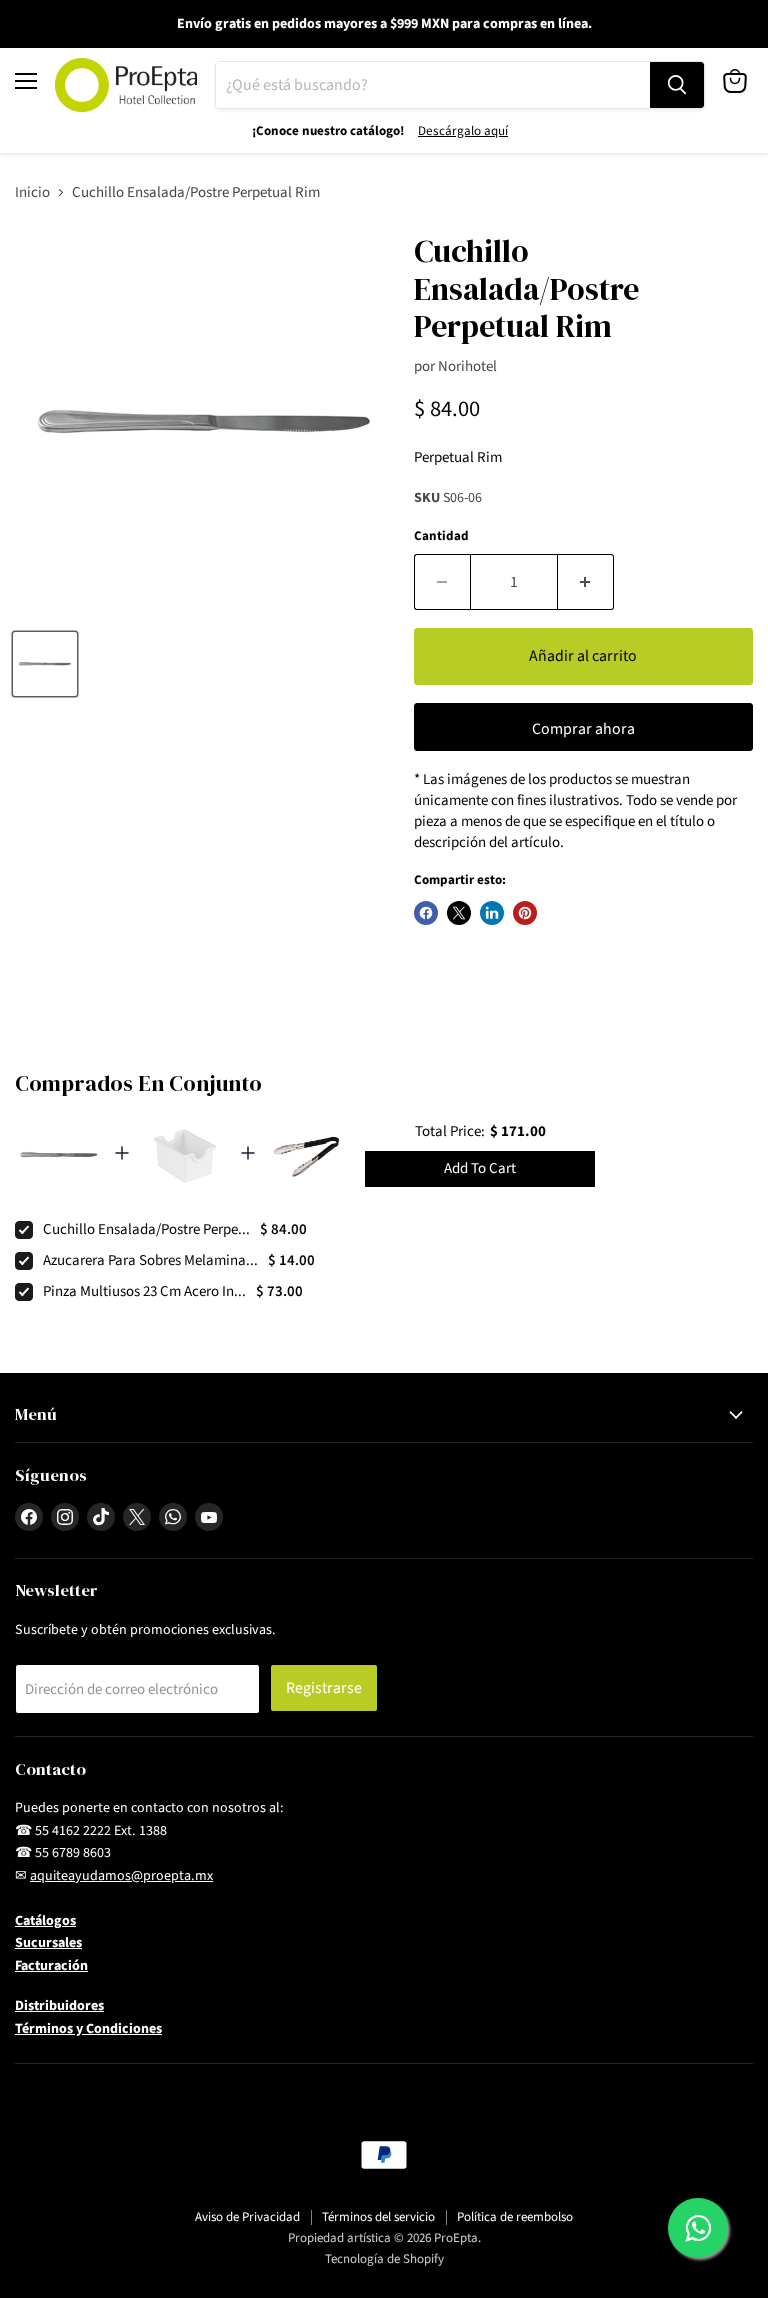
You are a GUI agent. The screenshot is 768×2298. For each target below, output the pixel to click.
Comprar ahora (583, 729)
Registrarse (324, 1688)
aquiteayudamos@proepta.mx (121, 1876)
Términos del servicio (378, 2217)
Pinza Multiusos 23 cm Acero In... (144, 1291)
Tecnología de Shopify (384, 2259)
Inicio (32, 192)
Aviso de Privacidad (247, 2217)
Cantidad (441, 536)
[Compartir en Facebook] (426, 913)
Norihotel (467, 366)
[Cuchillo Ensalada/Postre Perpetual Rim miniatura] (45, 664)
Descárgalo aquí (463, 131)
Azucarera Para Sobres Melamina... (150, 1260)
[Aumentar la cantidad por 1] (586, 582)
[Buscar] (677, 85)
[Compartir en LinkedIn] (492, 913)
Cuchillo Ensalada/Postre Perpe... (146, 1229)
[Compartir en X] (459, 913)
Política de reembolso (515, 2217)
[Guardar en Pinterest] (525, 913)
